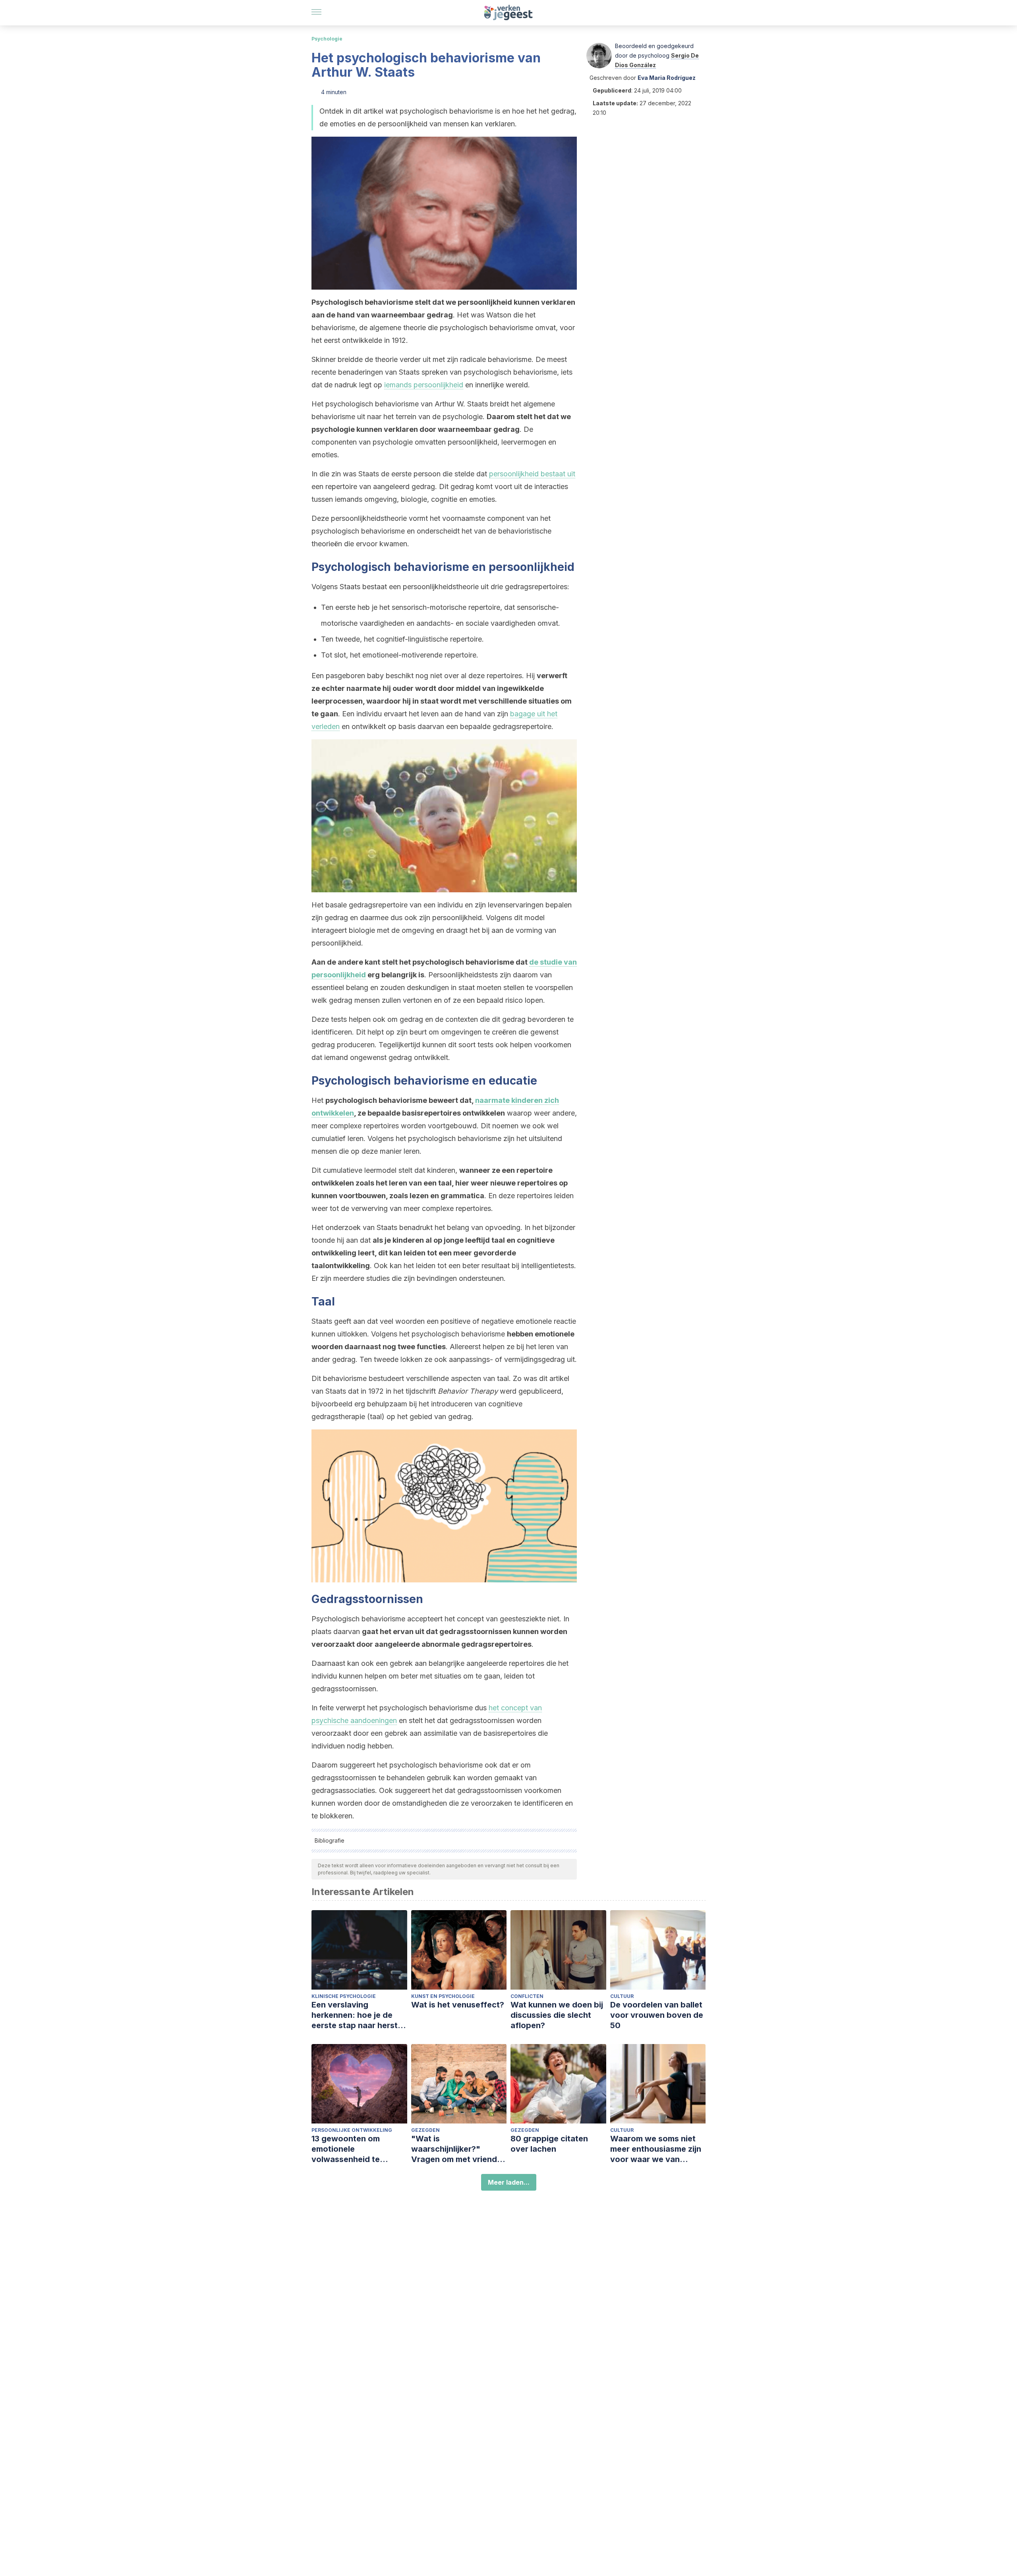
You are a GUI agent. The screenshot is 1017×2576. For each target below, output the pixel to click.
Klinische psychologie (344, 1996)
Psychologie (327, 39)
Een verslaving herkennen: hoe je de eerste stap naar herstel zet (358, 2015)
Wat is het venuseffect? (458, 2005)
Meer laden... (509, 2182)
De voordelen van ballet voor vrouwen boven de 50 (657, 2015)
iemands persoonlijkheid (424, 385)
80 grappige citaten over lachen (549, 2144)
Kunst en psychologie (443, 1996)
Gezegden (425, 2130)
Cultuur (622, 1996)
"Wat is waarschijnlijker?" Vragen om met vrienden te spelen (459, 2149)
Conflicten (527, 1996)
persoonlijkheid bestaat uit (532, 474)
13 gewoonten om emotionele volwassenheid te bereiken (346, 2149)
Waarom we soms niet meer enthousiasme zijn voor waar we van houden (656, 2149)
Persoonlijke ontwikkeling (352, 2130)
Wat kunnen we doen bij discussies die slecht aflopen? (557, 2015)
